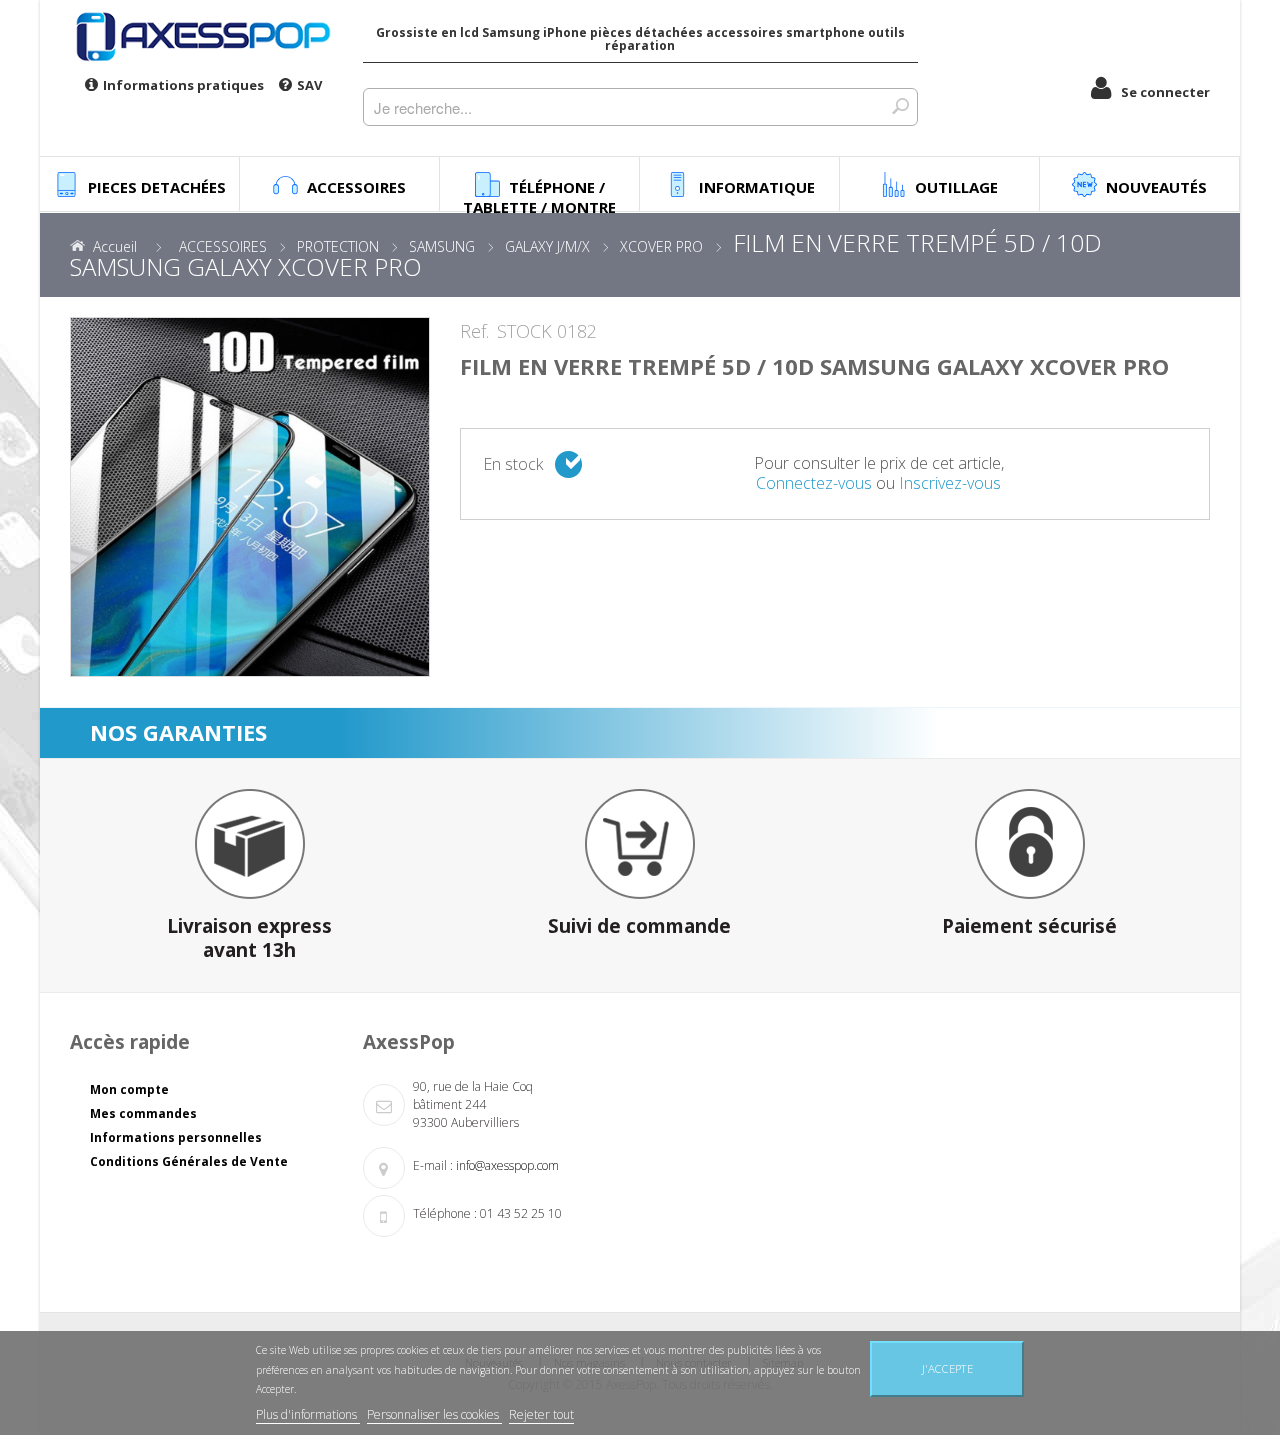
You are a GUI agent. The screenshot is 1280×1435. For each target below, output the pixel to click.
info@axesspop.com (507, 1165)
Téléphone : (445, 1213)
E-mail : (433, 1165)
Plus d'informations (308, 1414)
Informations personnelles (176, 1137)
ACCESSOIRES (223, 246)
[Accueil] (201, 36)
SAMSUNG (442, 246)
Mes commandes (143, 1113)
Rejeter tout (541, 1414)
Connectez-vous (814, 483)
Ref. (474, 332)
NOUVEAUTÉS (1156, 187)
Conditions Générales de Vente (189, 1161)
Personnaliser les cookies (434, 1414)
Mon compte (129, 1089)
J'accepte (947, 1368)
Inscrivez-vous (950, 483)
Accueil (115, 246)
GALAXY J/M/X (547, 246)
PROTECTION (338, 246)
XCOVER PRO (661, 246)
